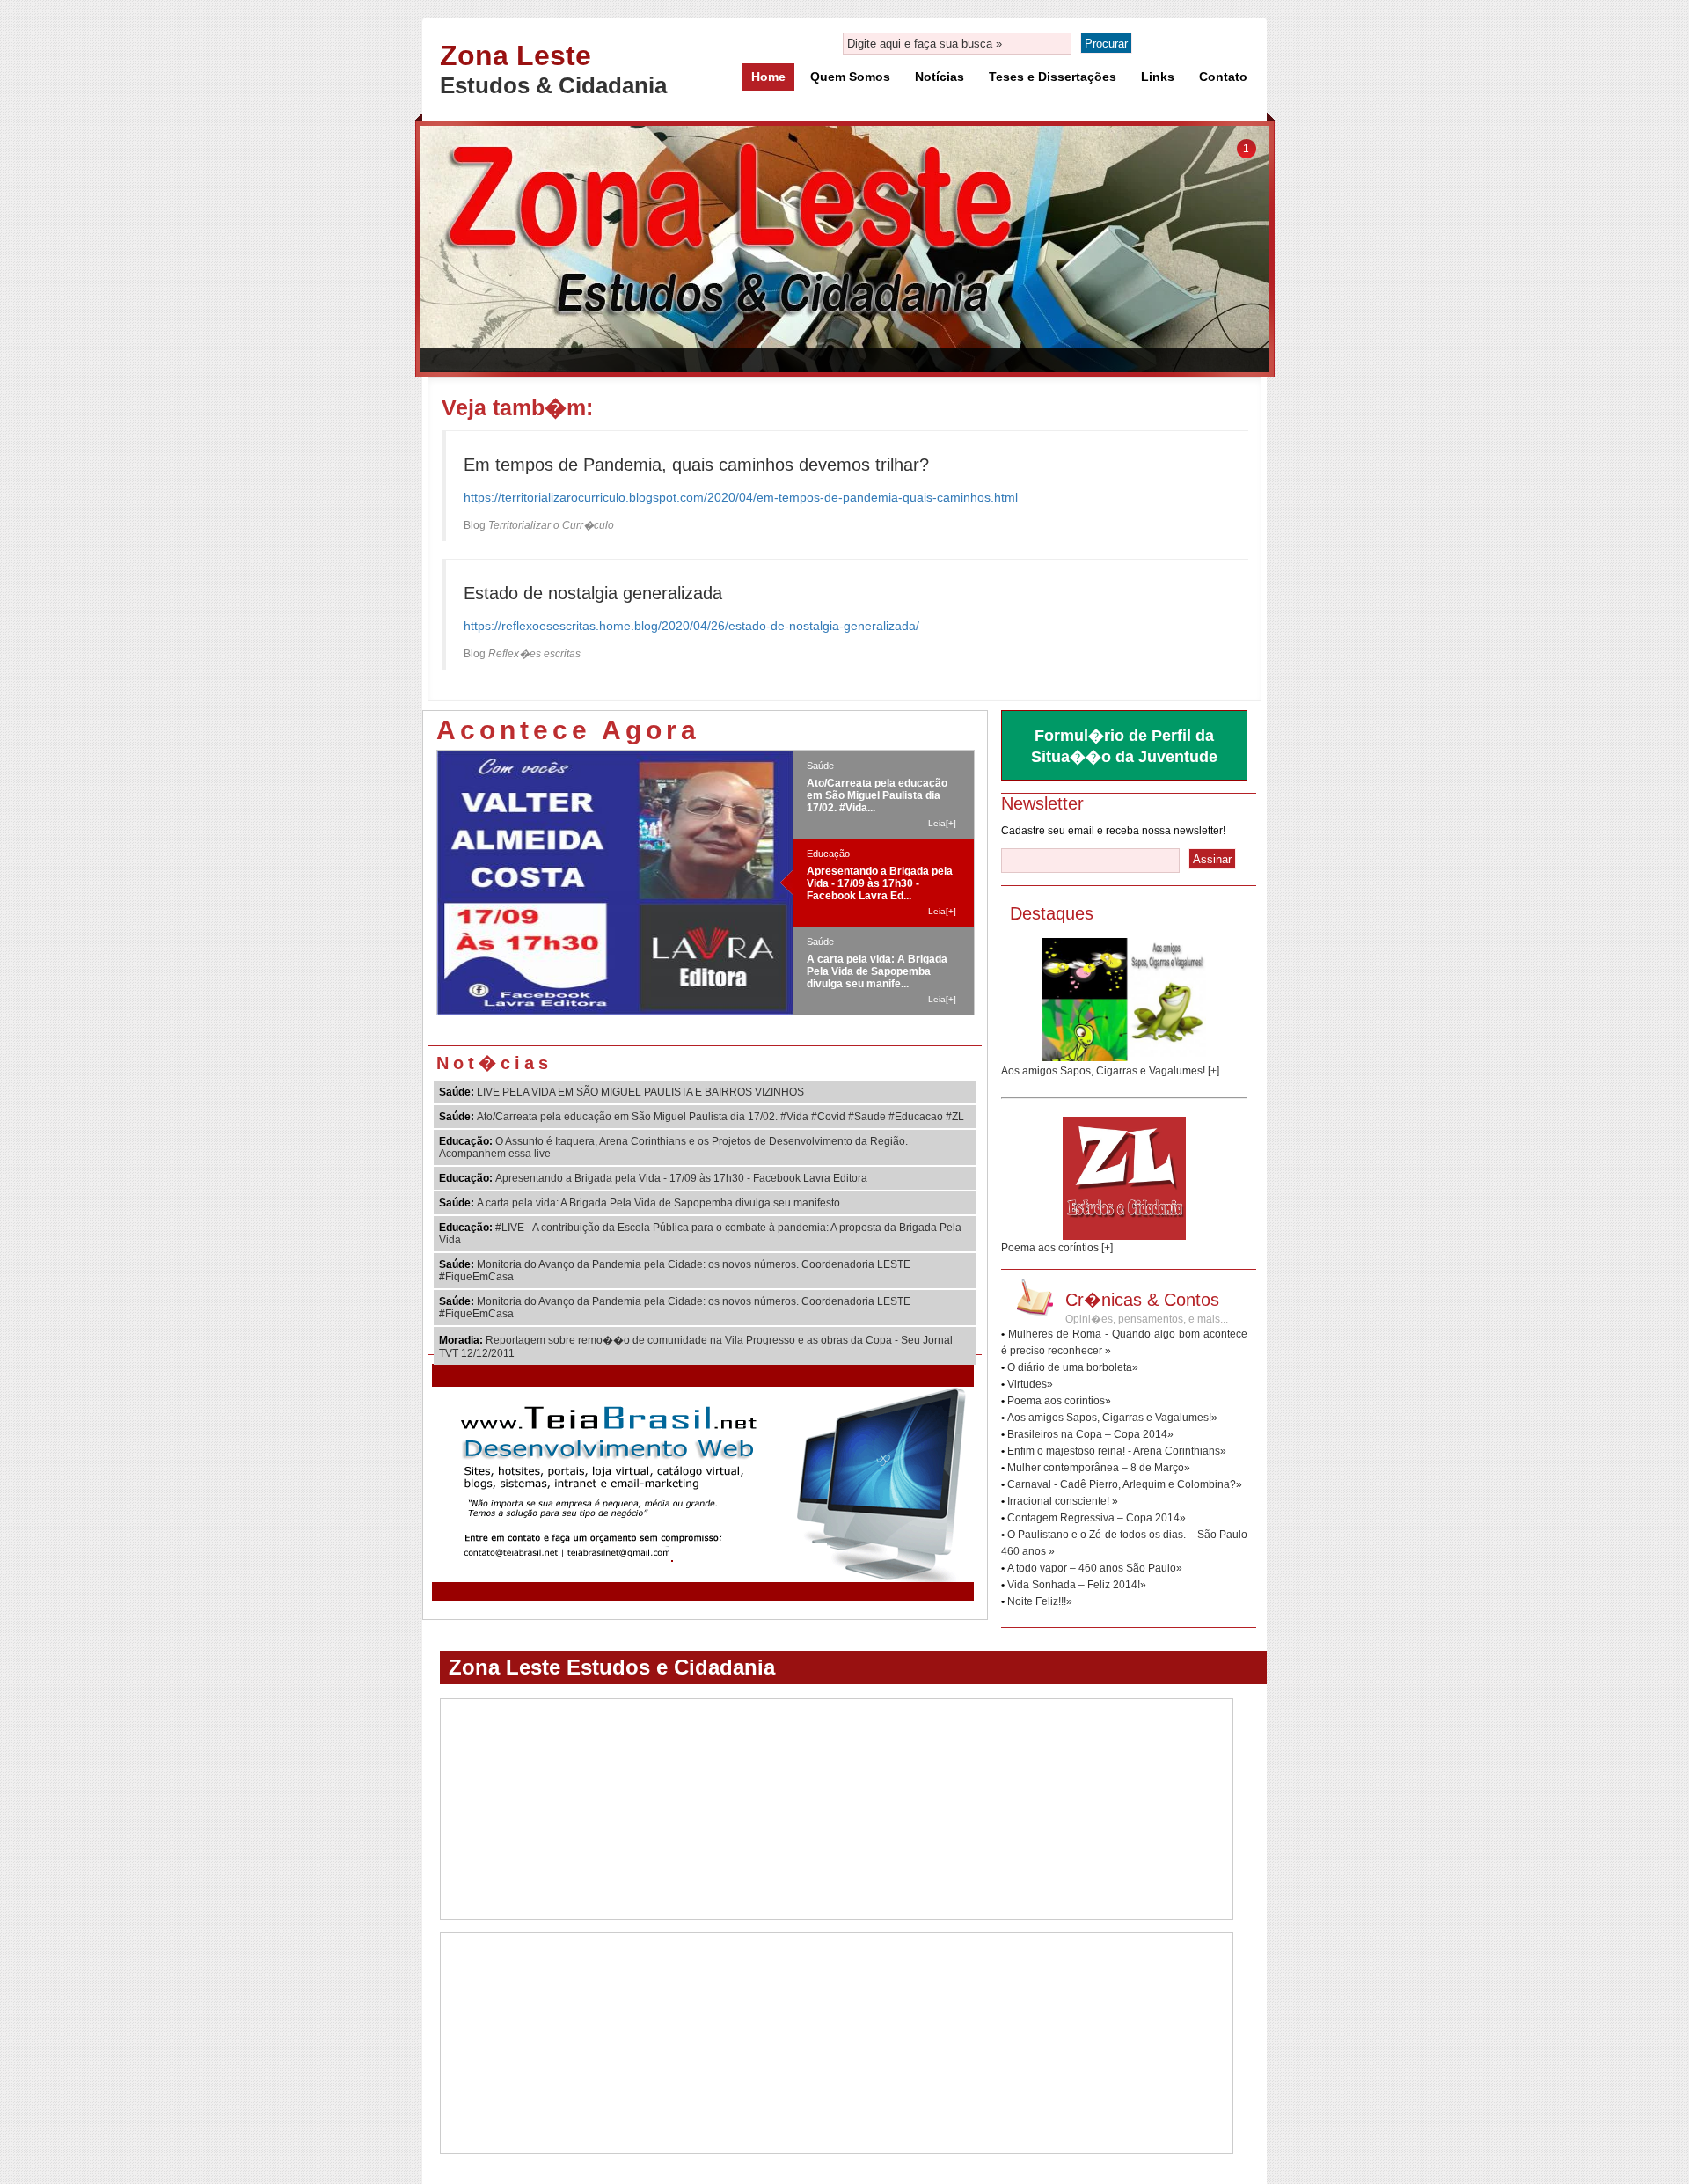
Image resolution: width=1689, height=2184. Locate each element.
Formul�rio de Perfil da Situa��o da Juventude (1124, 746)
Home (768, 77)
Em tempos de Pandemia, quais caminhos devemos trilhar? (696, 464)
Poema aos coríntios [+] (1057, 1248)
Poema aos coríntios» (1059, 1401)
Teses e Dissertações (1053, 77)
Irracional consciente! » (1063, 1501)
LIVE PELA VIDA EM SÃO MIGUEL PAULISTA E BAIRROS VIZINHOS (640, 1092)
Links (1158, 77)
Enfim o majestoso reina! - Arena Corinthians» (1117, 1451)
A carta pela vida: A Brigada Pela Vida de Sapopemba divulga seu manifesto (658, 1203)
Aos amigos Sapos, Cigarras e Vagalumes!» (1112, 1418)
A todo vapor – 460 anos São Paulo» (1095, 1568)
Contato (1223, 77)
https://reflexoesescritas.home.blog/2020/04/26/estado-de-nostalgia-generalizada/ (691, 626)
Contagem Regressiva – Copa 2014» (1097, 1518)
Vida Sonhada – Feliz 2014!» (1077, 1585)
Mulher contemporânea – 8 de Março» (1099, 1468)
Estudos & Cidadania (553, 85)
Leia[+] (942, 757)
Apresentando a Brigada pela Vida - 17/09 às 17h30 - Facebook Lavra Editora (681, 1178)
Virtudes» (1030, 1384)
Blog (539, 525)
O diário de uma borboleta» (1073, 1367)
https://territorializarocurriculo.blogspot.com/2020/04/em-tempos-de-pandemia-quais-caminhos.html (741, 497)
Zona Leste (515, 55)
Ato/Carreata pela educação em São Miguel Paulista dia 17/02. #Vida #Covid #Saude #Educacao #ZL (720, 1117)
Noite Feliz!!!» (1040, 1601)
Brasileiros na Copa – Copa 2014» (1090, 1434)
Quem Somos (850, 77)
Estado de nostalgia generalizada (593, 593)
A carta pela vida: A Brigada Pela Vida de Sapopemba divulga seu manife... (877, 905)
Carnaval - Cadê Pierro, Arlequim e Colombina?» (1125, 1484)
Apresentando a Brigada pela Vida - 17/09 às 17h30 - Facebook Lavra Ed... (880, 817)
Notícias (940, 77)
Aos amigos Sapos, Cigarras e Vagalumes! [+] (1110, 1071)
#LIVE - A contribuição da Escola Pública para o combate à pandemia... (870, 993)
